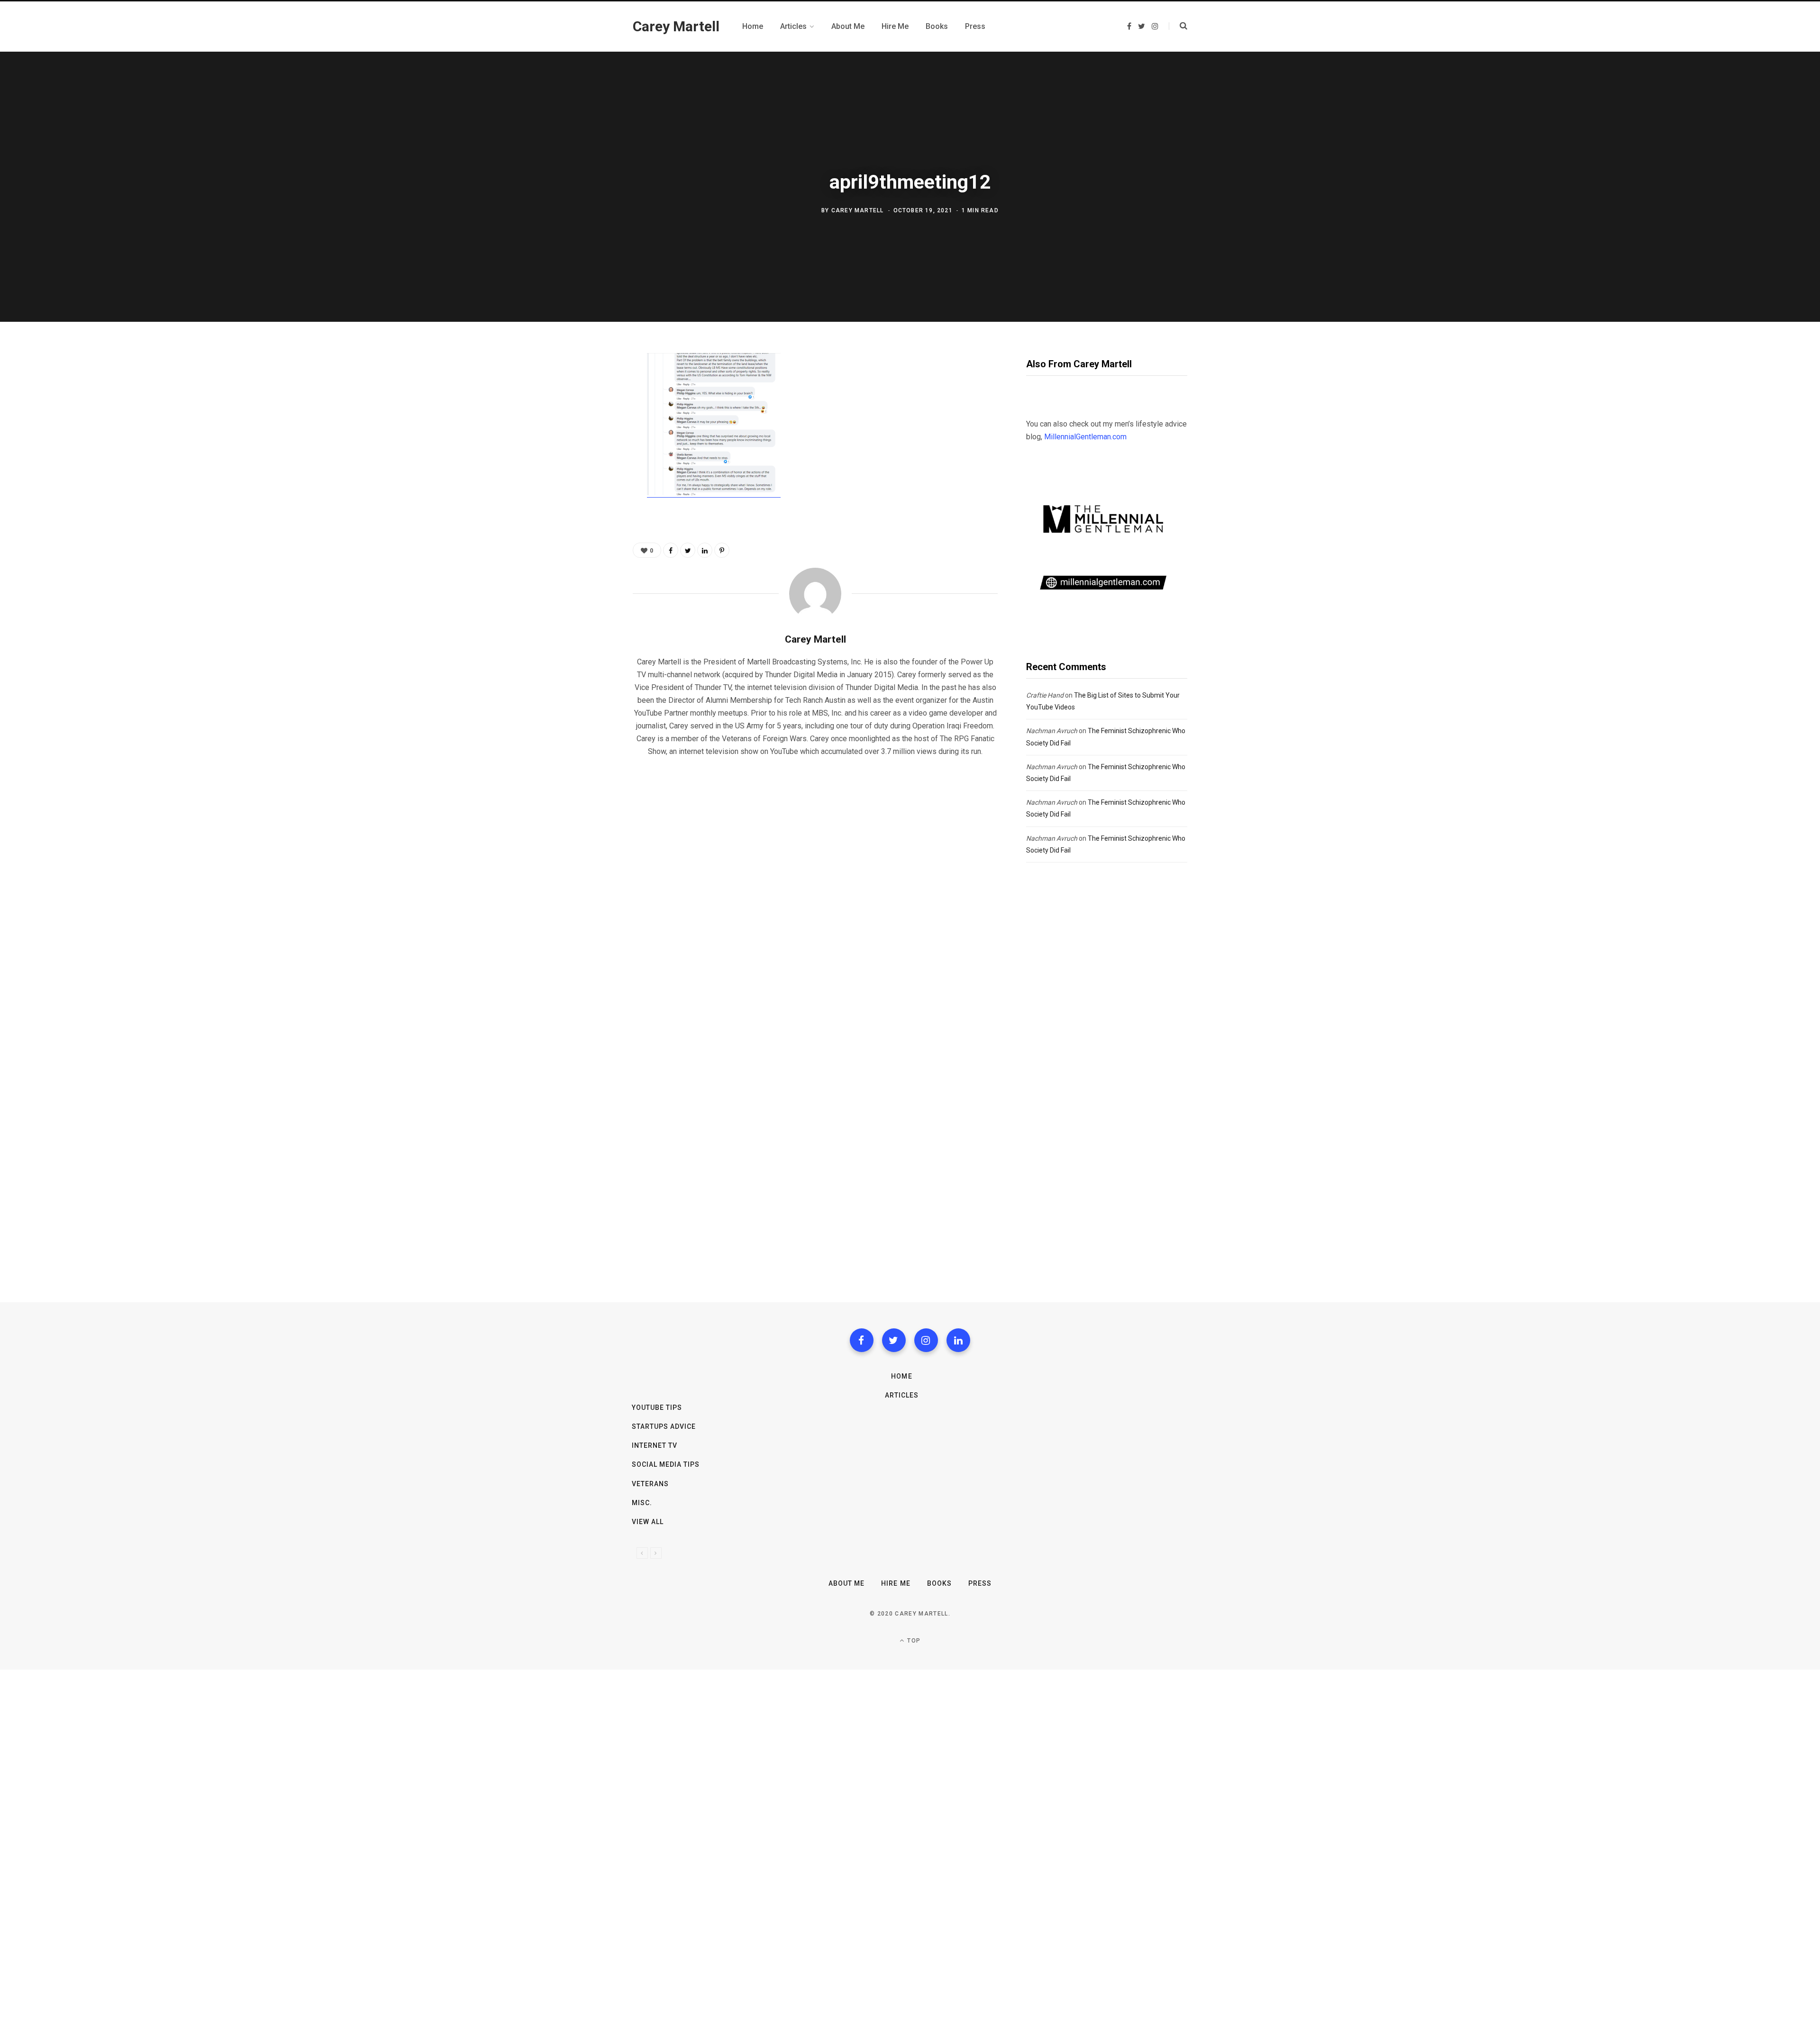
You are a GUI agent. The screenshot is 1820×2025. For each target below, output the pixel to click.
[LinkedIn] (705, 550)
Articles (902, 1395)
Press (980, 1583)
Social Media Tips (666, 1464)
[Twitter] (894, 1340)
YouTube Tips (657, 1408)
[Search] (1178, 26)
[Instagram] (926, 1340)
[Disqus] (815, 886)
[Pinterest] (586, 438)
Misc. (642, 1503)
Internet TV (655, 1445)
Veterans (650, 1484)
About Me (846, 1583)
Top (913, 1641)
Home (901, 1376)
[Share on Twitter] (586, 413)
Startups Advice (664, 1426)
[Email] (586, 463)
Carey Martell (858, 210)
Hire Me (896, 1583)
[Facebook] (862, 1340)
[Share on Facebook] (586, 388)
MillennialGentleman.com (1085, 437)
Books (939, 1583)
